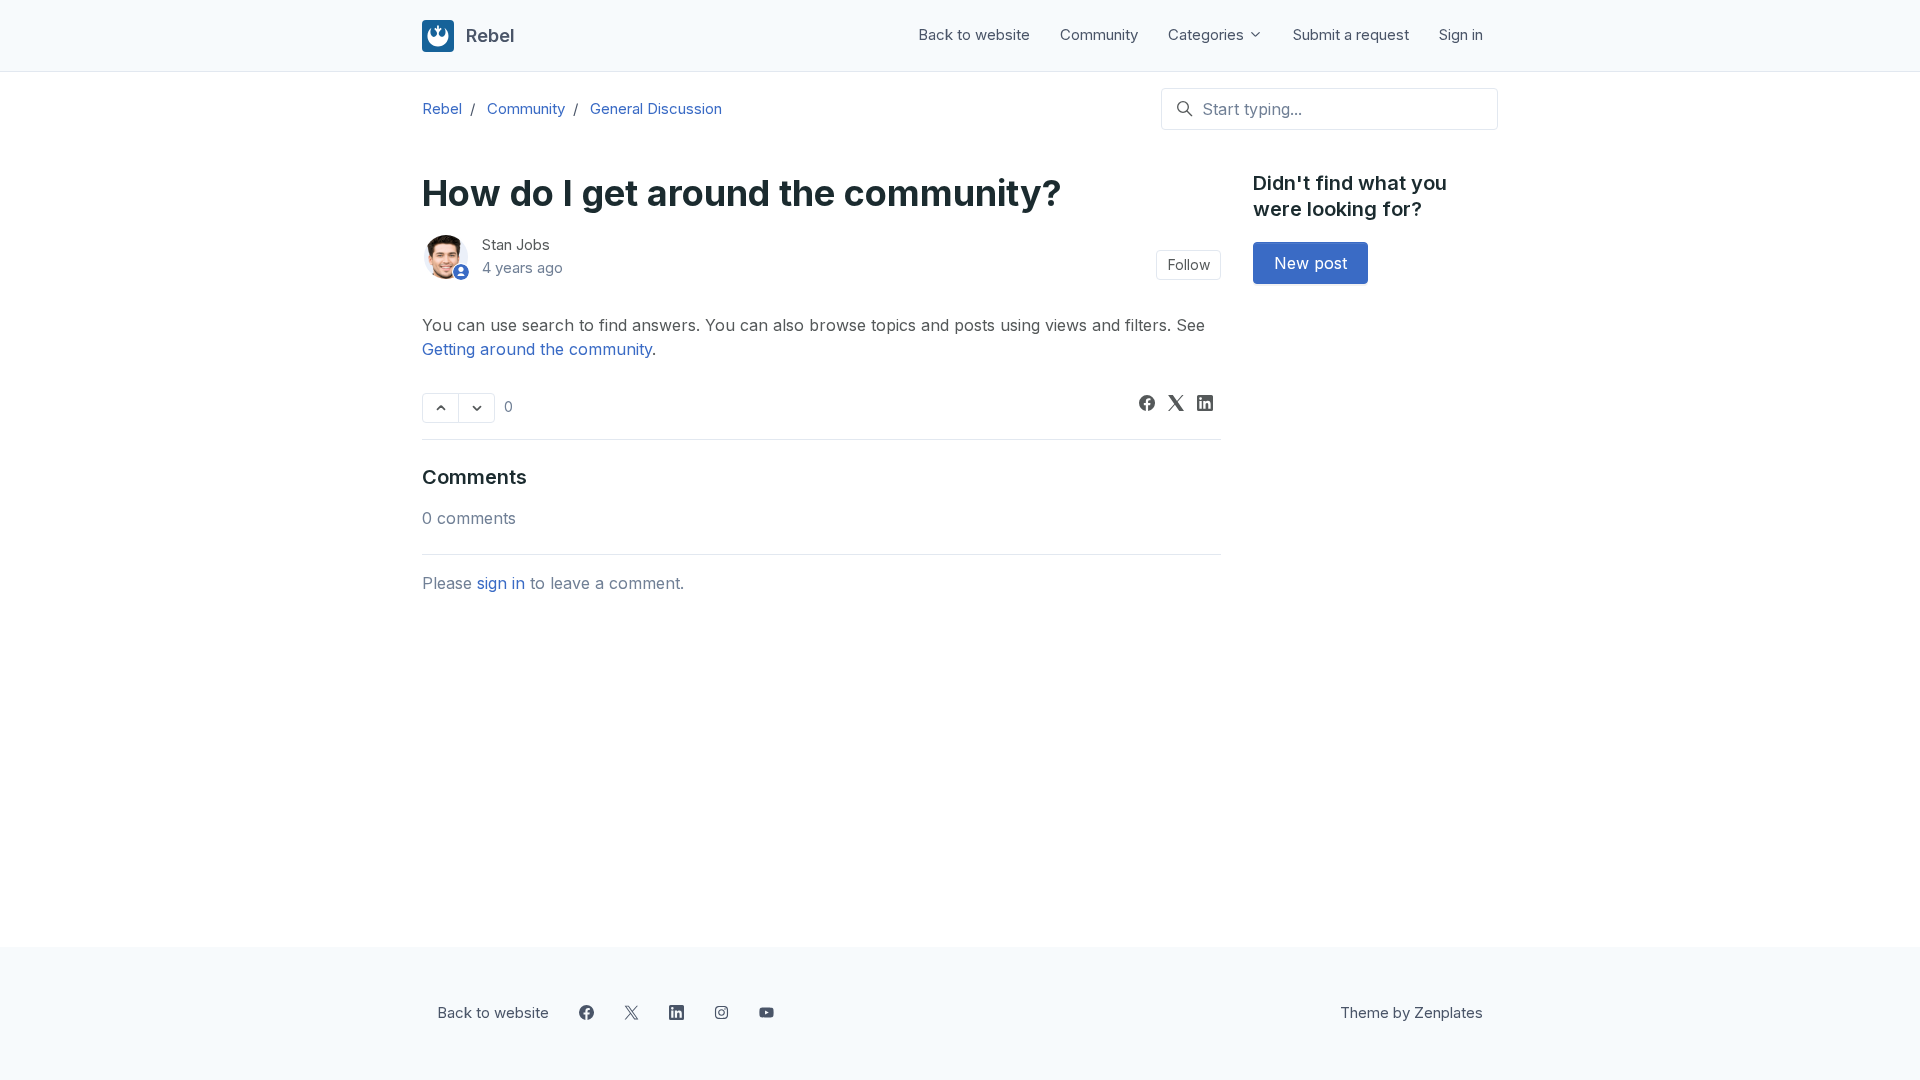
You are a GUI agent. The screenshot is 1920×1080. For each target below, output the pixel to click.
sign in (501, 583)
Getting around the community (537, 349)
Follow (1189, 264)
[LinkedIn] (1205, 405)
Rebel (442, 108)
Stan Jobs (516, 244)
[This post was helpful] (440, 408)
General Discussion (656, 108)
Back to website (974, 34)
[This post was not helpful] (476, 408)
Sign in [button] (1461, 34)
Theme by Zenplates (1411, 1012)
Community (1099, 34)
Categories (1208, 34)
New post (1310, 263)
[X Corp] (1176, 405)
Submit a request (1351, 34)
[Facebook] (1147, 405)
